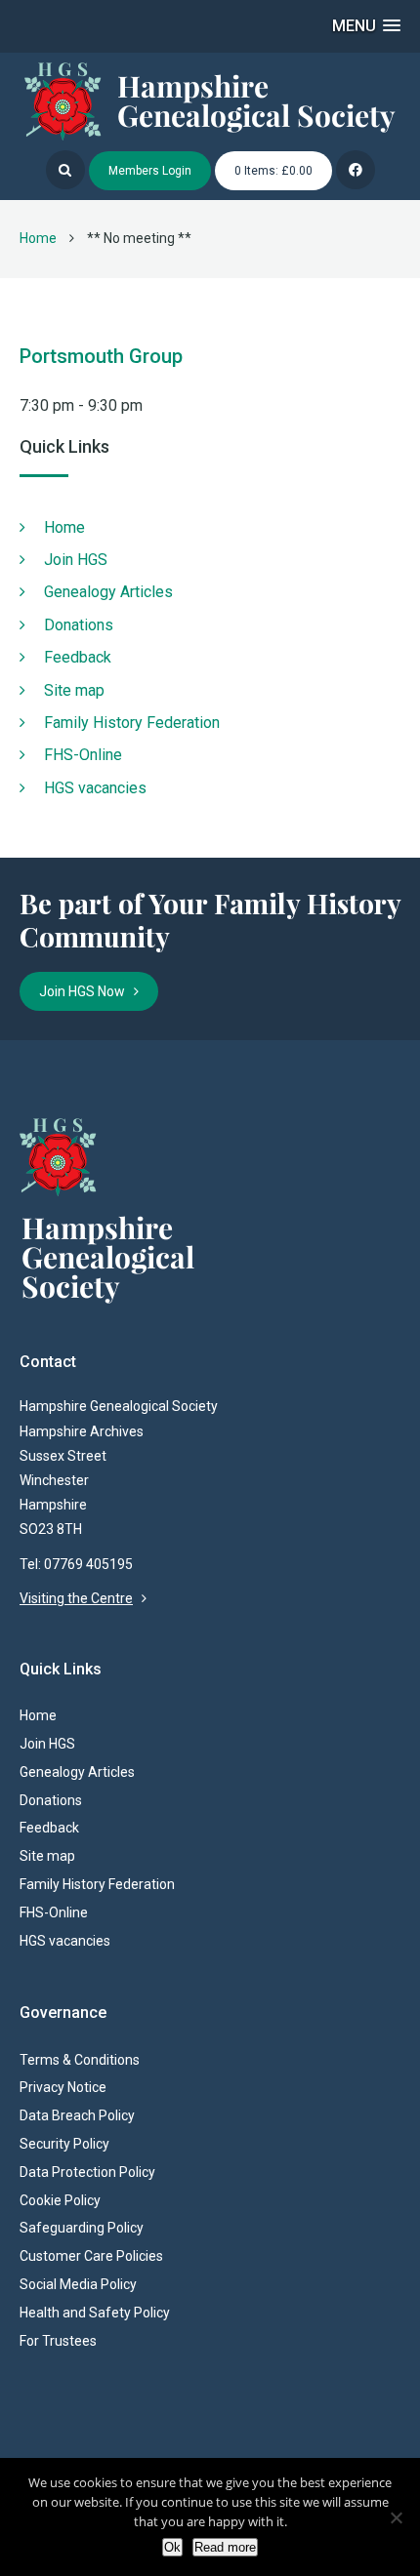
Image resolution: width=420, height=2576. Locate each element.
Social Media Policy (78, 2284)
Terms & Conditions (80, 2060)
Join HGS (76, 560)
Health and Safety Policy (95, 2313)
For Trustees (58, 2341)
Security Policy (64, 2144)
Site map (74, 690)
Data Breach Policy (77, 2115)
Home (38, 238)
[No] (396, 2517)
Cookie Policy (60, 2200)
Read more (225, 2547)
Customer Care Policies (91, 2256)
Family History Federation (132, 723)
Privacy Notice (63, 2087)
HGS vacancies (95, 788)
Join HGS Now (86, 991)
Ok (172, 2547)
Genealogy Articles (108, 592)
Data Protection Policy (87, 2172)
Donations (79, 625)
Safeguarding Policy (82, 2228)
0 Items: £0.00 (273, 171)
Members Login (150, 171)
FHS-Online (83, 755)
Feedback (78, 657)
